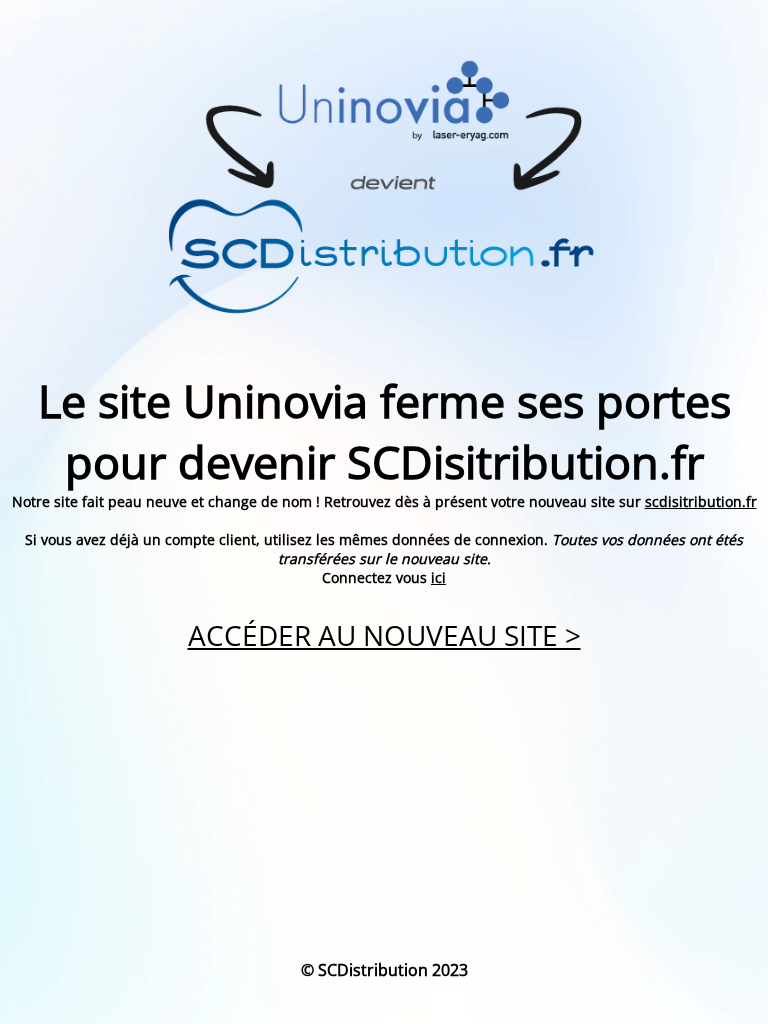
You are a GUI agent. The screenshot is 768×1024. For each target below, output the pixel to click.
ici (438, 577)
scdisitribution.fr (701, 501)
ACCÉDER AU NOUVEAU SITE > (384, 635)
